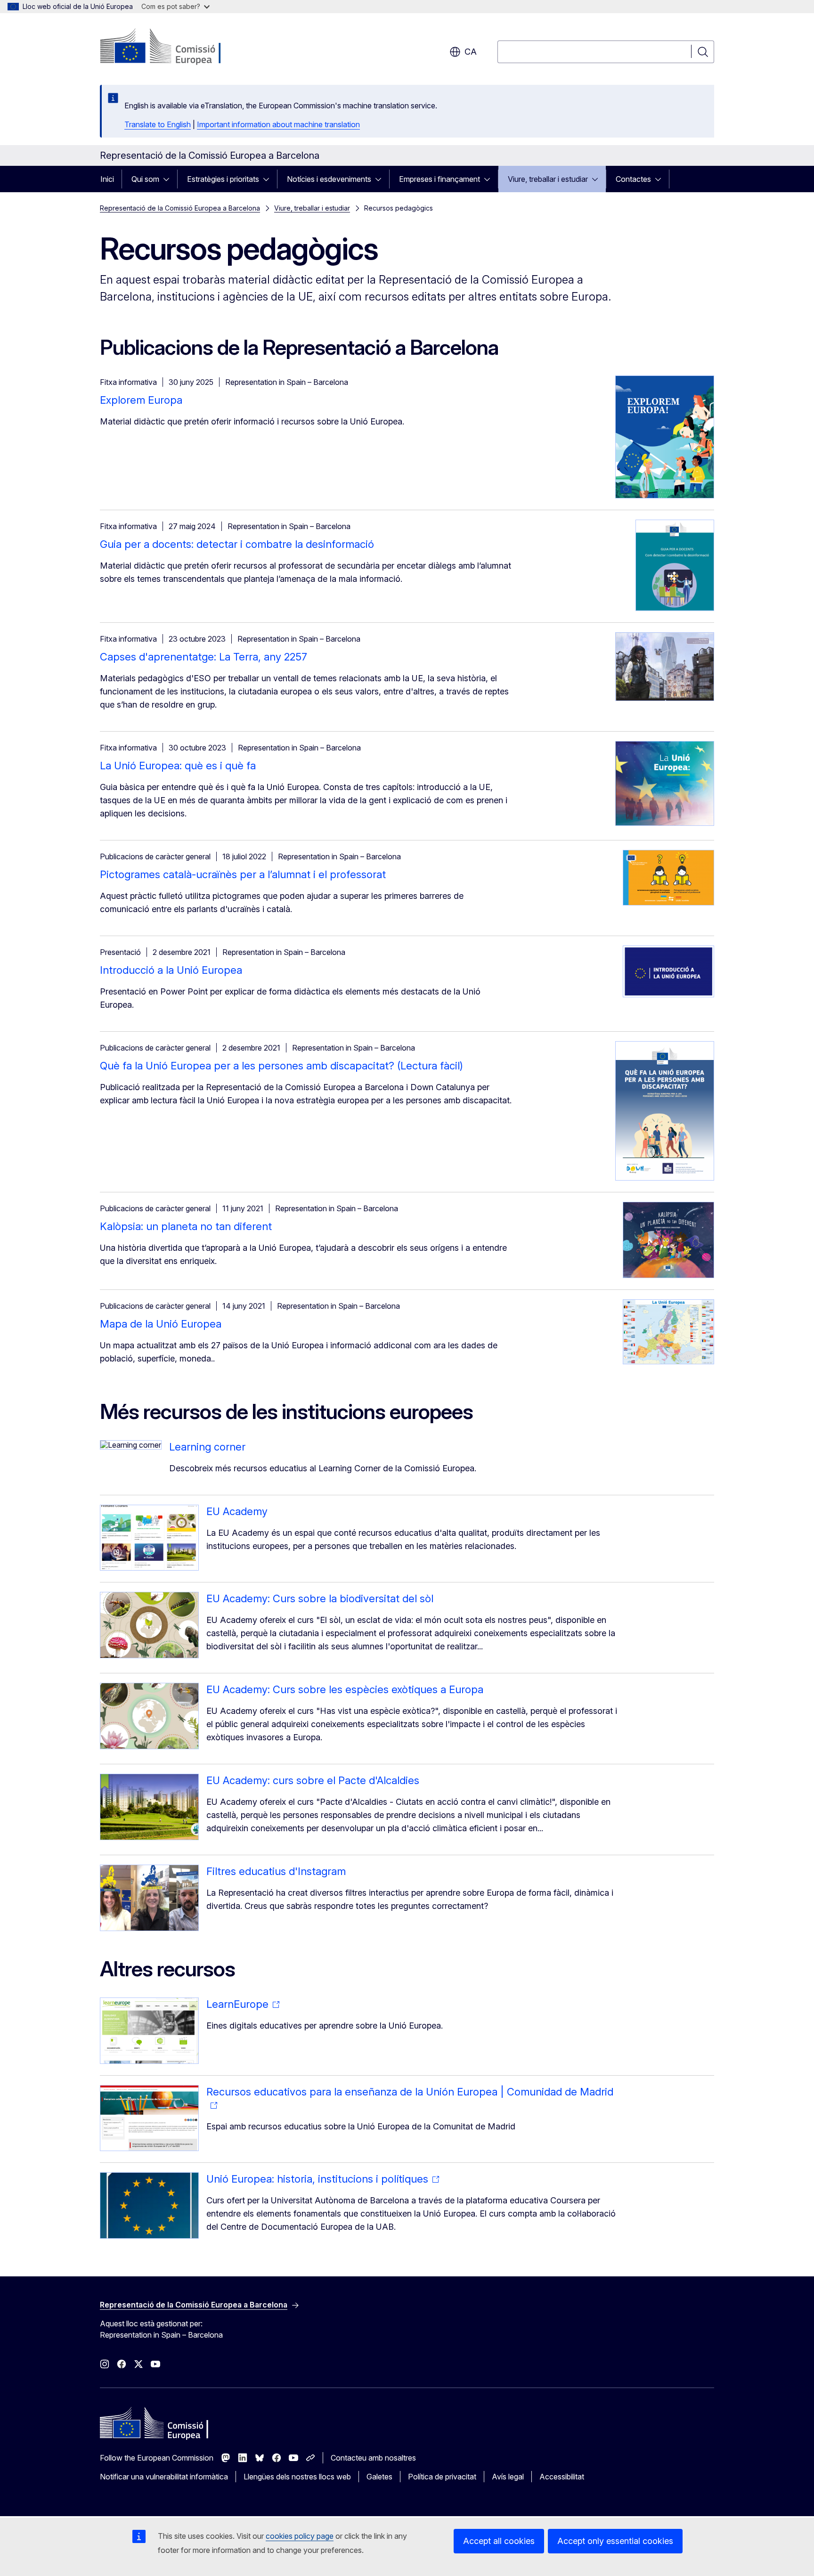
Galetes (379, 2477)
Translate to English (158, 124)
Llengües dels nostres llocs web (297, 2477)
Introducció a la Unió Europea (171, 970)
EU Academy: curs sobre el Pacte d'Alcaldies (313, 1780)
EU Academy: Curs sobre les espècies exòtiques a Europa (345, 1689)
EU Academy (237, 1511)
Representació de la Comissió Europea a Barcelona (180, 208)
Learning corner (207, 1447)
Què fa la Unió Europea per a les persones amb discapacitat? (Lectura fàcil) (281, 1066)
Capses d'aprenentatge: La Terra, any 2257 (203, 657)
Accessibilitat (562, 2477)
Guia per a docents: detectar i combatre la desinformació (237, 544)
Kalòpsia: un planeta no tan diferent (186, 1226)
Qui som (145, 179)
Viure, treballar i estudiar (548, 179)
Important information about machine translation (278, 124)
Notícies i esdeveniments (329, 179)
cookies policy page (300, 2536)
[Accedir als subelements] (169, 179)
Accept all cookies (499, 2541)
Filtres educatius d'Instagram (276, 1871)
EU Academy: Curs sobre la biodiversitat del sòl (320, 1598)
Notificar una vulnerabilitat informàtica (164, 2477)
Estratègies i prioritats (223, 179)
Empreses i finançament (440, 179)
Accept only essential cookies (615, 2541)
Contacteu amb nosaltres (373, 2458)
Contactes (633, 179)
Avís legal (508, 2477)
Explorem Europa (141, 400)
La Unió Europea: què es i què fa (178, 766)
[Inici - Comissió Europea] (176, 47)
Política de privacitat (442, 2477)
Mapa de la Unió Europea (161, 1324)
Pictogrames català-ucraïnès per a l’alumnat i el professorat (243, 874)
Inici (107, 179)
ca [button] (471, 52)
